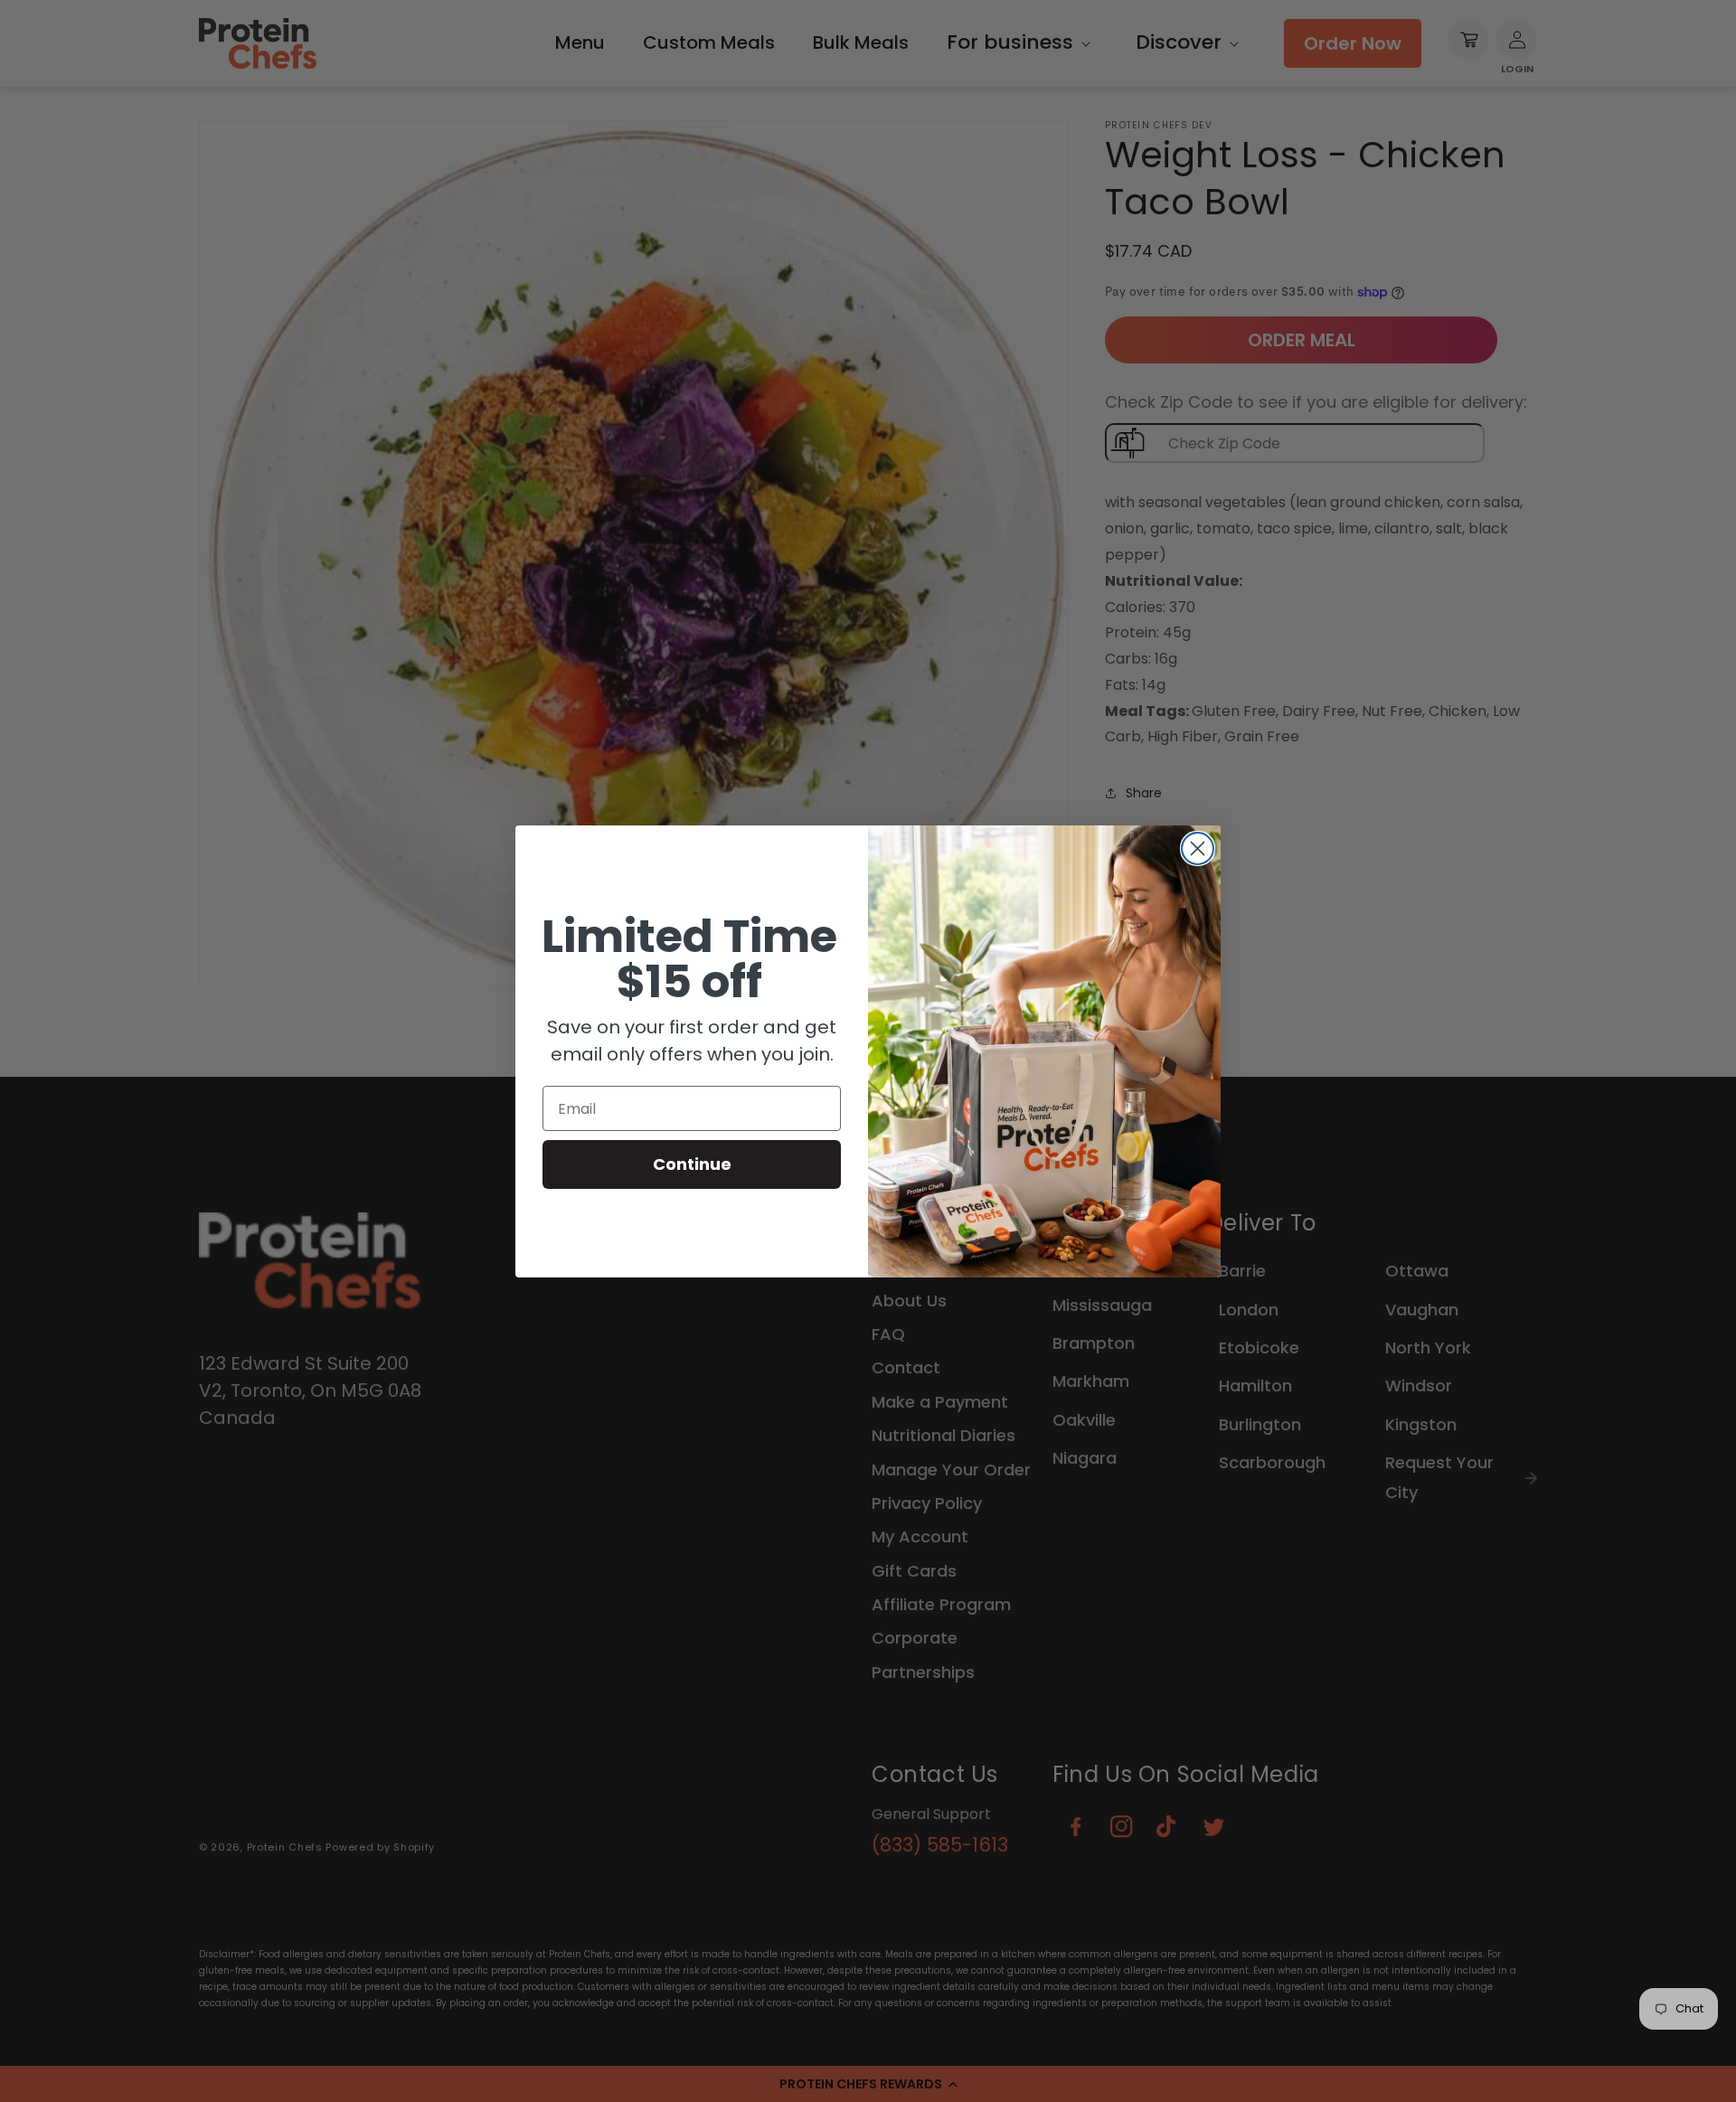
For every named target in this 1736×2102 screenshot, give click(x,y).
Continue (692, 1164)
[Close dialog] (1198, 848)
